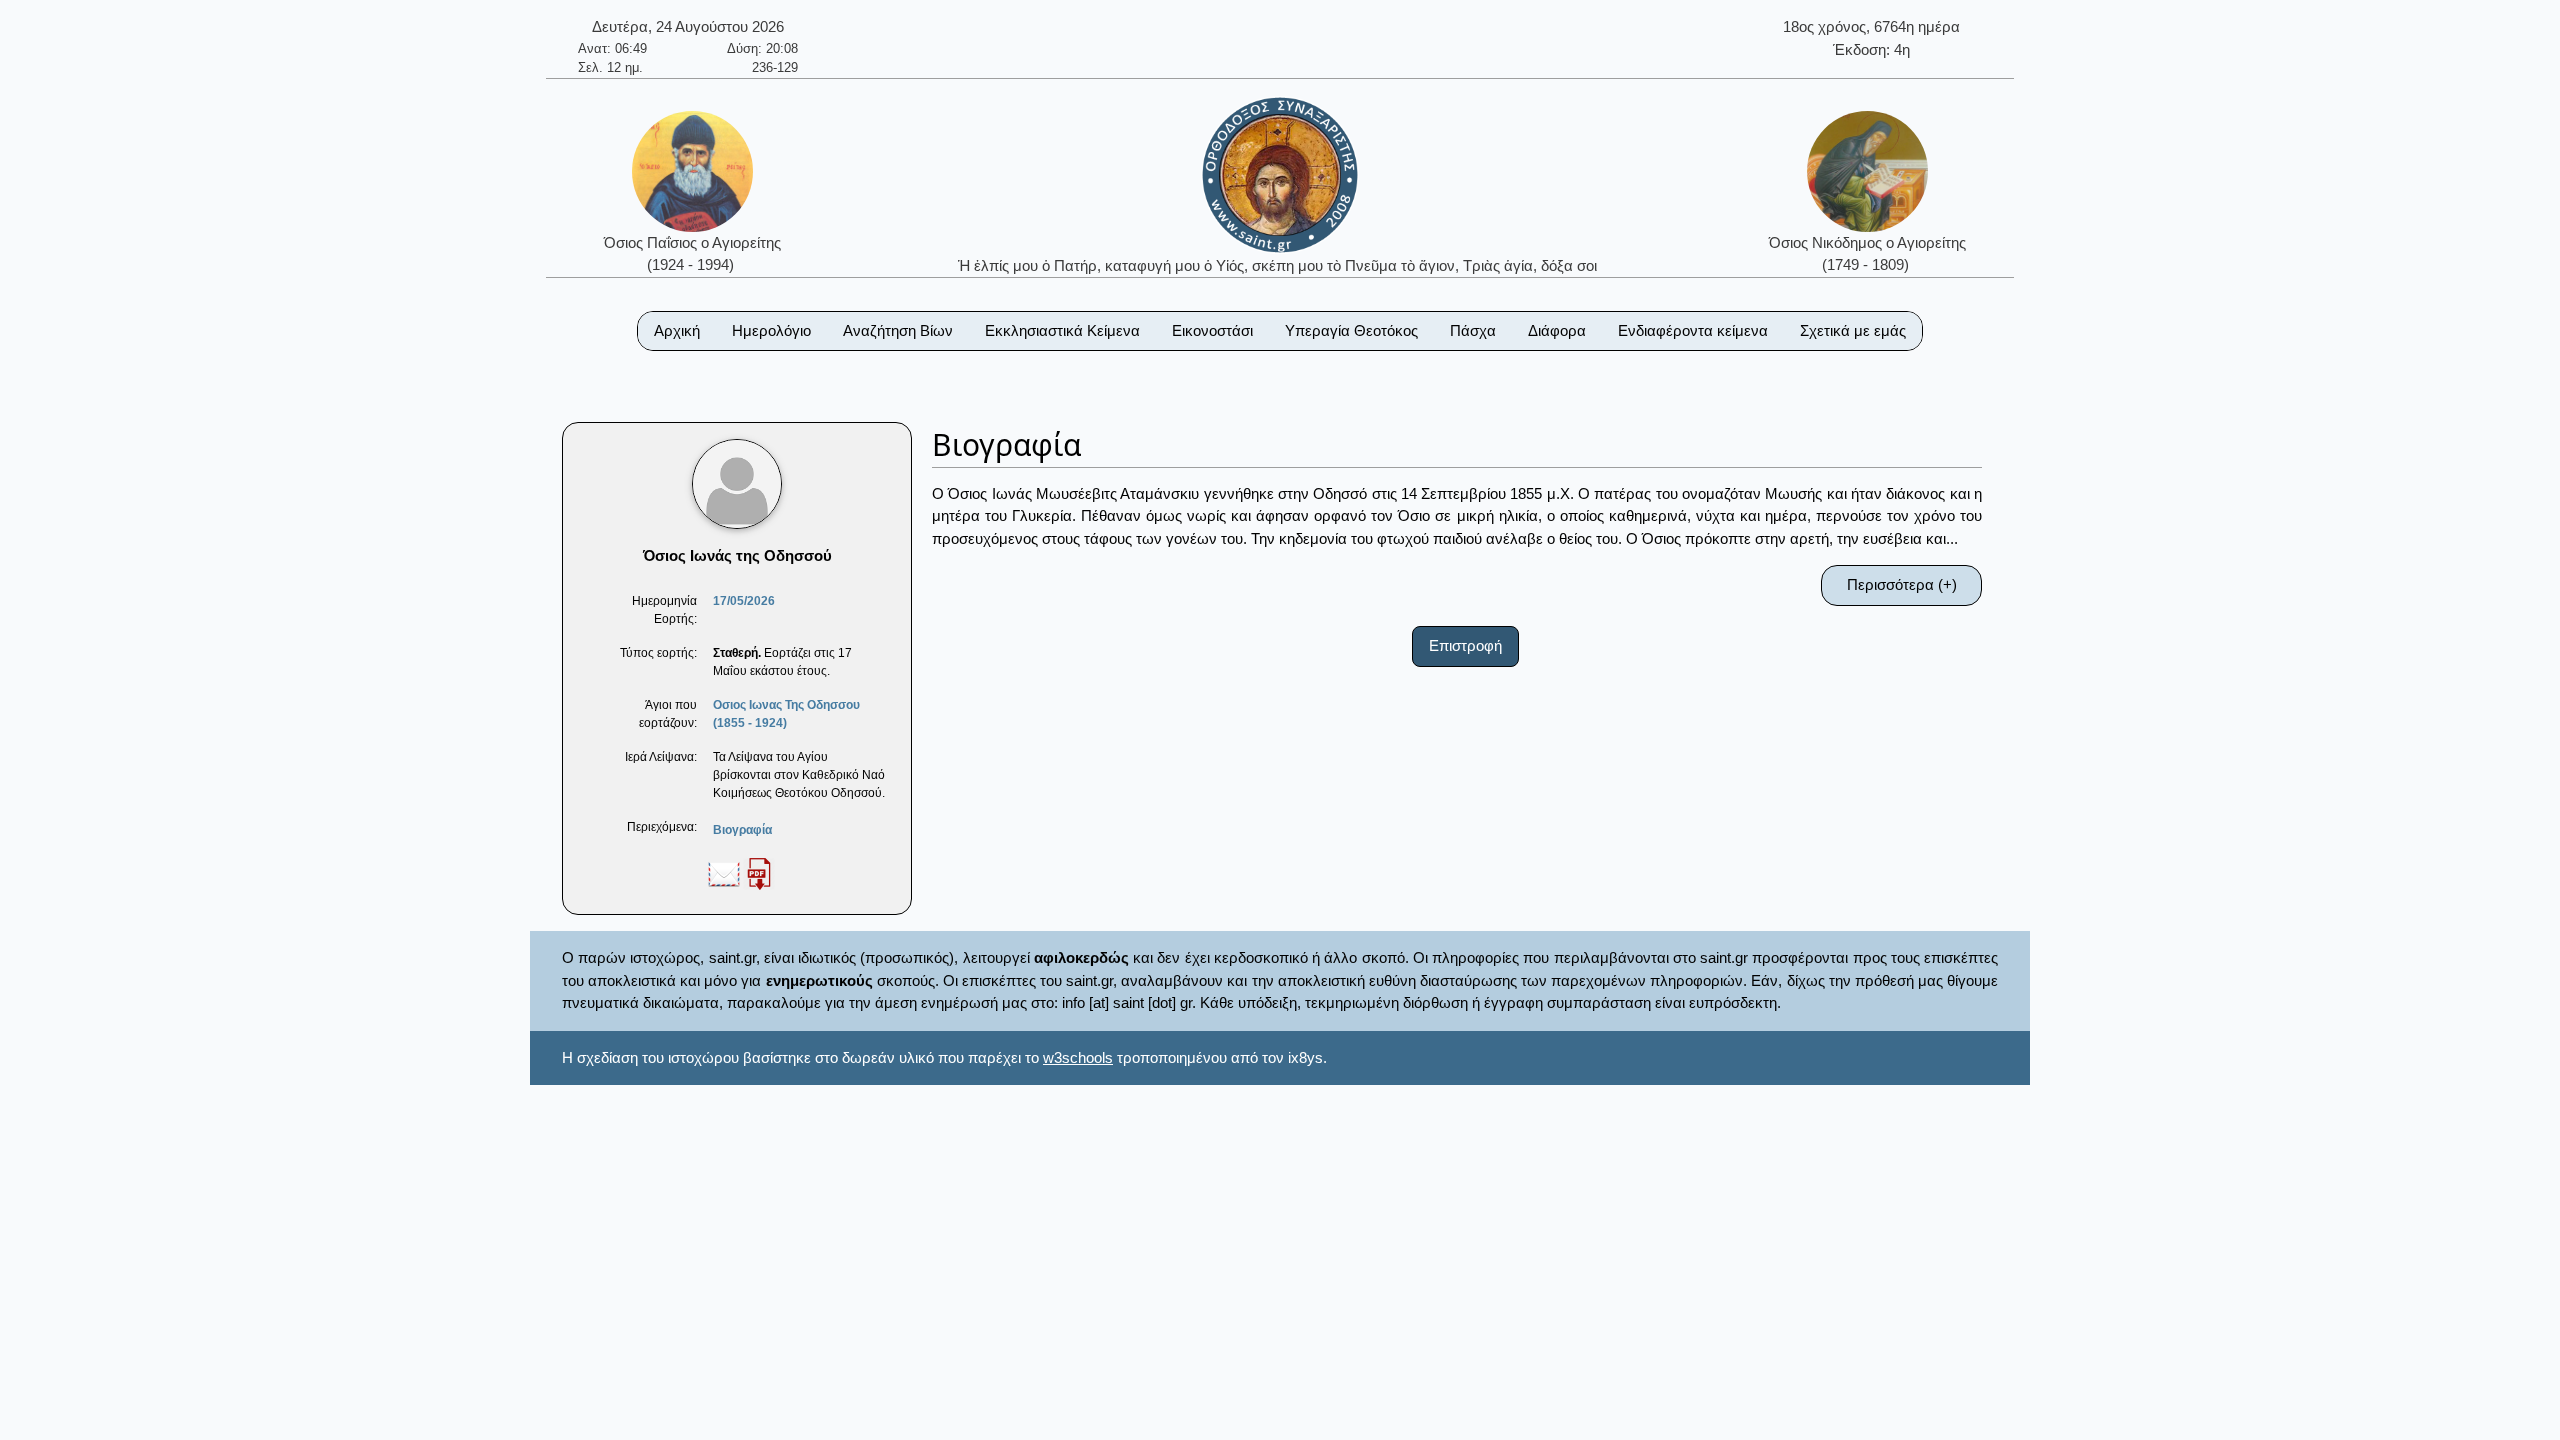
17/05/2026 (744, 601)
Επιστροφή (1465, 645)
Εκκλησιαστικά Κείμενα (1062, 330)
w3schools (1078, 1057)
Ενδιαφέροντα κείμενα (1693, 330)
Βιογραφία (742, 830)
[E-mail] (724, 873)
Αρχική (677, 330)
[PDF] (759, 873)
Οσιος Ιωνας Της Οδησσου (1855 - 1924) (786, 714)
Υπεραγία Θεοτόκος (1351, 330)
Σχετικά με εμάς (1853, 330)
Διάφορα (1557, 330)
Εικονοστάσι (1212, 330)
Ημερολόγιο (771, 330)
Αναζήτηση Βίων (898, 330)
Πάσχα (1473, 330)
